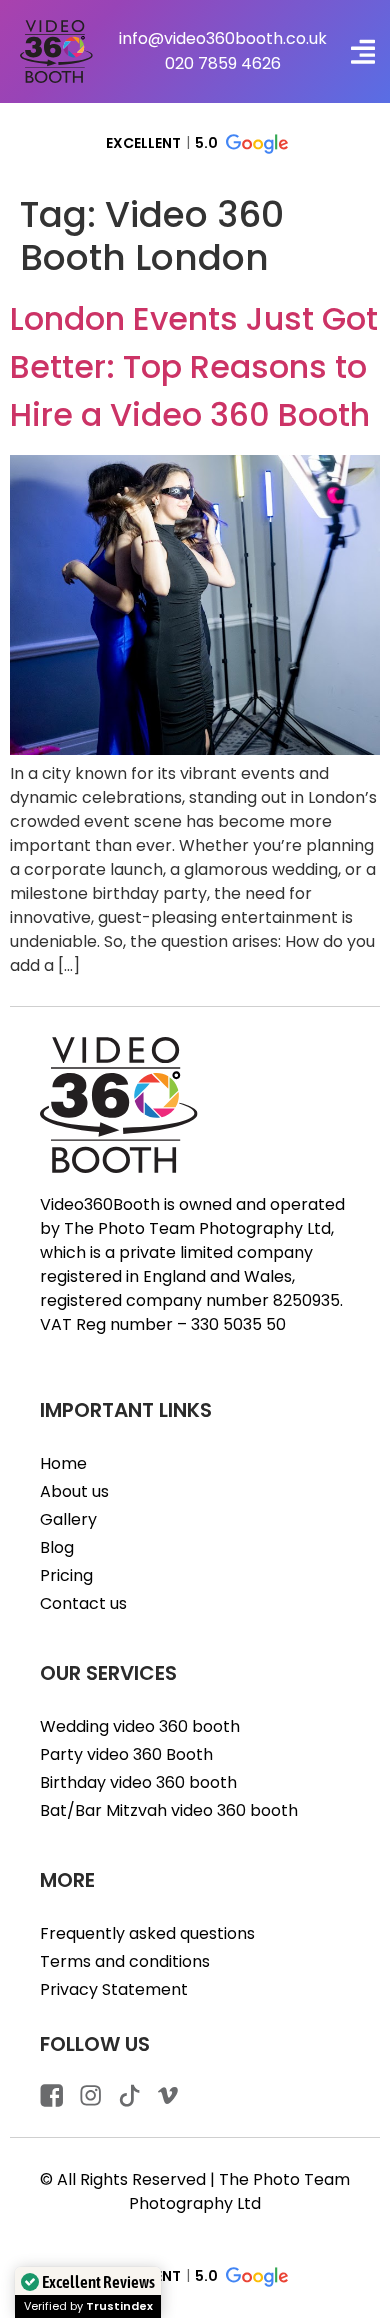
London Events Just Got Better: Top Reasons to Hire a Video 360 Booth (194, 366)
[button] (362, 51)
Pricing (66, 1575)
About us (74, 1491)
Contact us (83, 1603)
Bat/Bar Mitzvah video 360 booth (169, 1810)
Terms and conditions (125, 1961)
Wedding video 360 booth (140, 1726)
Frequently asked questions (147, 1933)
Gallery (68, 1519)
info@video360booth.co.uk (223, 38)
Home (63, 1463)
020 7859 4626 (223, 63)
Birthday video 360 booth (138, 1782)
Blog (57, 1547)
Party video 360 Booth (126, 1754)
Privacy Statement (114, 1989)
